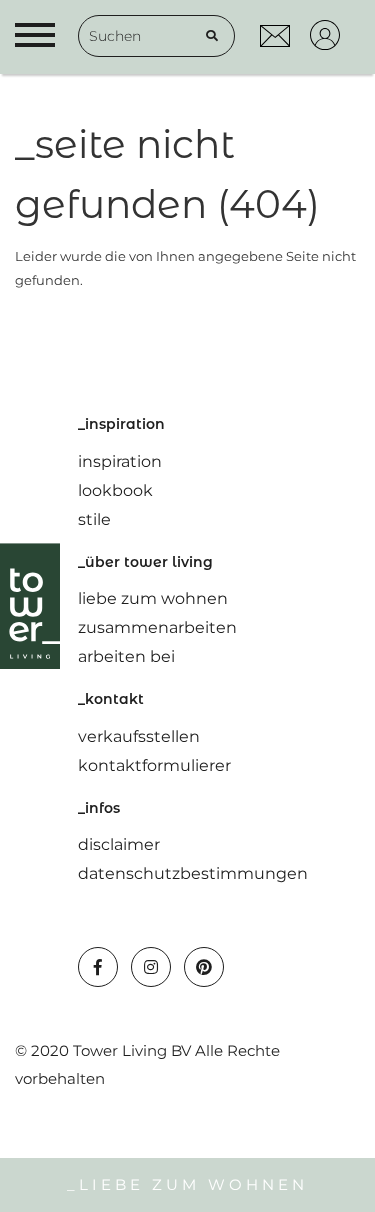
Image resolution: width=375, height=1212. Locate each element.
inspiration (120, 461)
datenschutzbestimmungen (193, 873)
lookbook (115, 490)
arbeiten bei (126, 656)
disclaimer (119, 844)
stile (94, 519)
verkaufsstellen (139, 736)
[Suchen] (212, 36)
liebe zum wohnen (153, 598)
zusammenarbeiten (157, 627)
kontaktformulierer (154, 765)
